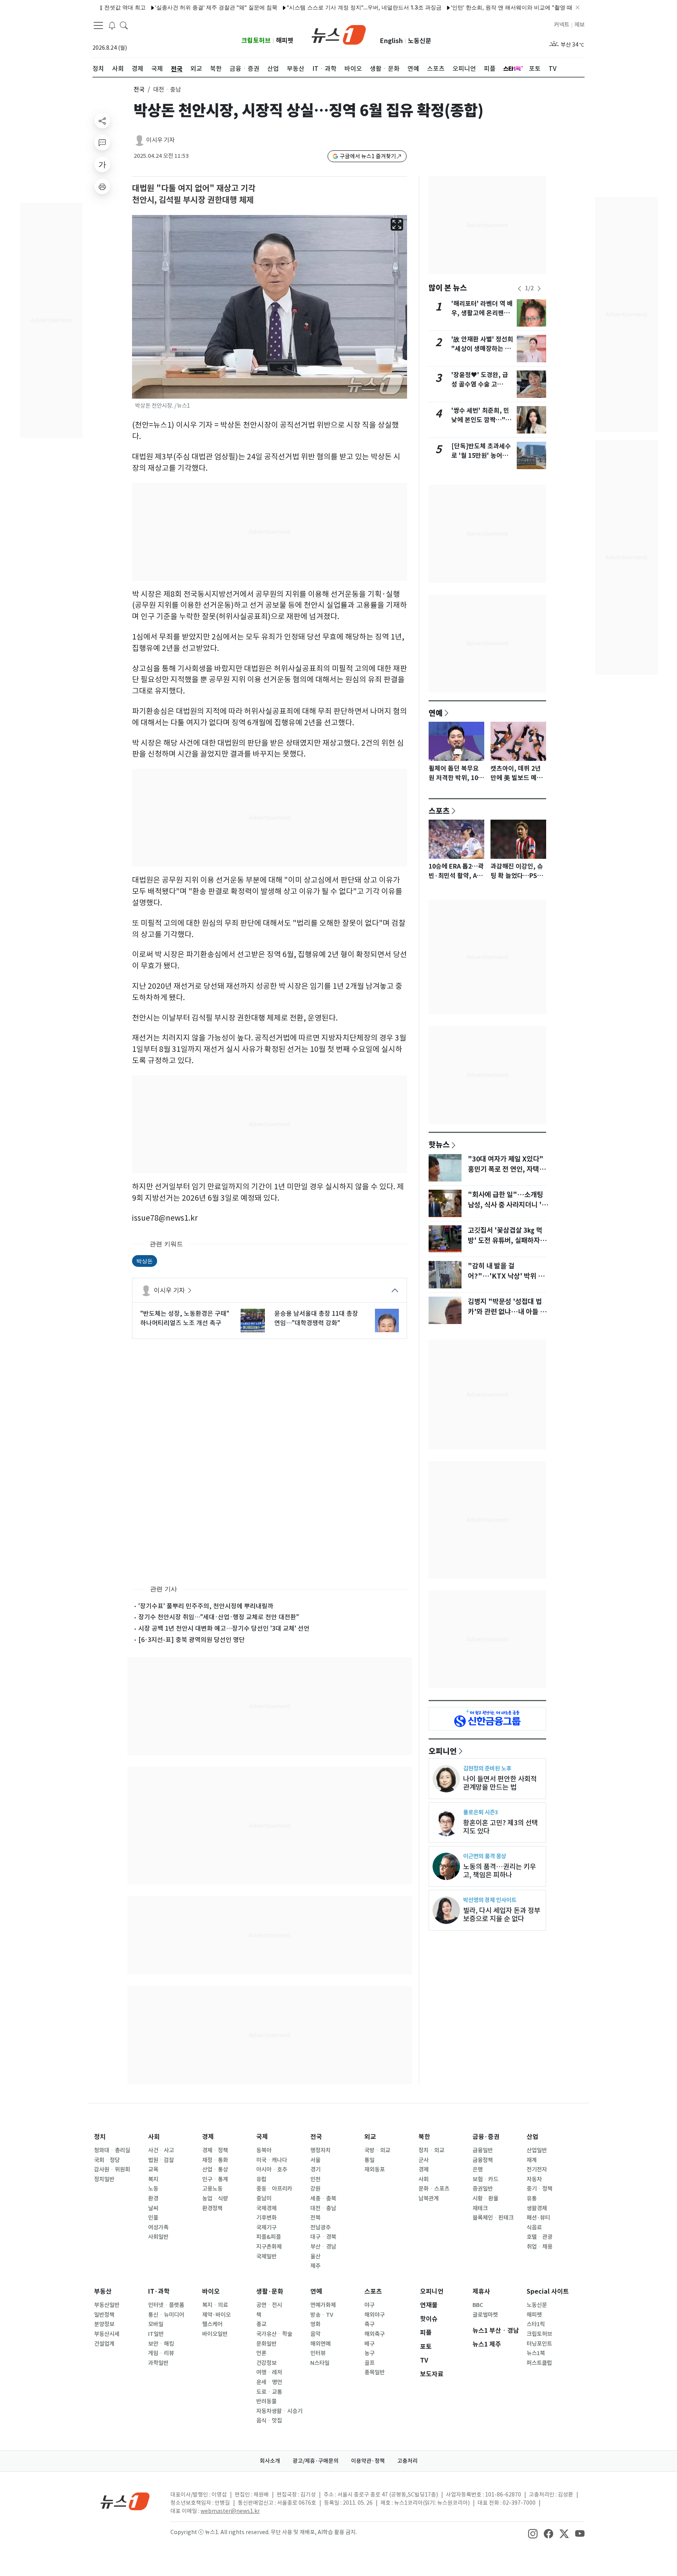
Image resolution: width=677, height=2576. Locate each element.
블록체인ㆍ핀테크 (493, 2218)
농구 (369, 2353)
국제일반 (266, 2256)
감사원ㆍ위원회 (112, 2170)
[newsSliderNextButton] (539, 289)
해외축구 (375, 2334)
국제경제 (266, 2208)
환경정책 (212, 2208)
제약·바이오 (216, 2315)
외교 (370, 2137)
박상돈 (145, 1261)
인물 (153, 2218)
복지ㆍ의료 (215, 2305)
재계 (532, 2160)
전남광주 (320, 2227)
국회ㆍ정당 (107, 2160)
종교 (261, 2324)
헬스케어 (212, 2324)
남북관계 (429, 2198)
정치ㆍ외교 (431, 2150)
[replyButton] (102, 143)
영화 (315, 2324)
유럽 (261, 2179)
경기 (315, 2170)
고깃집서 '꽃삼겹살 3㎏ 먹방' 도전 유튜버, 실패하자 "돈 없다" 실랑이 (505, 1241)
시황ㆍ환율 (485, 2198)
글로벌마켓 (485, 2315)
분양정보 (104, 2324)
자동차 (534, 2179)
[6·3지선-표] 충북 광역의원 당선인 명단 (192, 1640)
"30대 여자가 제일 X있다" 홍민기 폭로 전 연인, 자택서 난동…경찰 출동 (507, 1169)
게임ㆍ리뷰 (161, 2353)
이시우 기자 (160, 140)
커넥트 (562, 25)
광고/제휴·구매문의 (316, 2461)
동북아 (264, 2150)
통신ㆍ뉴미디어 (166, 2315)
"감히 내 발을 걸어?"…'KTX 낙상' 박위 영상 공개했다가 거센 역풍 (506, 1276)
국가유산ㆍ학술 (274, 2334)
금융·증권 (486, 2137)
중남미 (264, 2198)
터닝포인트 (539, 2344)
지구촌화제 (269, 2247)
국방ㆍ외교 (377, 2150)
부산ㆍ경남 (323, 2247)
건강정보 (266, 2363)
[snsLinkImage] (533, 2533)
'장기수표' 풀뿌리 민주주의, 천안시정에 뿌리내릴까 (206, 1606)
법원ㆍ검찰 (161, 2160)
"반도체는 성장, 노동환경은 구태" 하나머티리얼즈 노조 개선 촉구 (185, 1318)
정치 (100, 2137)
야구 (369, 2305)
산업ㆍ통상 (215, 2170)
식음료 (534, 2227)
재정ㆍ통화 (215, 2160)
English (391, 41)
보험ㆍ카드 (485, 2179)
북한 (424, 2137)
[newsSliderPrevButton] (520, 289)
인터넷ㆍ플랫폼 (166, 2305)
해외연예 (320, 2344)
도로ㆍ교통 (269, 2392)
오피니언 (443, 1751)
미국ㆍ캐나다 (272, 2160)
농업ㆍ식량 (215, 2198)
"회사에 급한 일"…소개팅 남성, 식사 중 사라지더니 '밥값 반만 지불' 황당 (508, 1205)
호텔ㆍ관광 (539, 2237)
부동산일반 (107, 2305)
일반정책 (104, 2315)
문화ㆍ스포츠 (434, 2189)
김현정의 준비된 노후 (487, 1768)
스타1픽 (536, 2324)
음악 (315, 2334)
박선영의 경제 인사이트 (490, 1900)
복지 (153, 2179)
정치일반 (104, 2179)
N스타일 (320, 2363)
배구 (369, 2344)
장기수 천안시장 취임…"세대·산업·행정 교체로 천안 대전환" (219, 1617)
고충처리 (407, 2461)
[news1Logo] (125, 2501)
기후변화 (266, 2218)
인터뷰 (318, 2353)
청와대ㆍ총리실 (112, 2150)
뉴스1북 (536, 2353)
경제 (208, 2137)
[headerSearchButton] (124, 25)
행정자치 (320, 2150)
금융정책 (483, 2160)
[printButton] (102, 186)
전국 (139, 89)
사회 (154, 2137)
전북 (315, 2218)
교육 (153, 2170)
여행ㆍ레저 (269, 2372)
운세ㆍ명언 (269, 2382)
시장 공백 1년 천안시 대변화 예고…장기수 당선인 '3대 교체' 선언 (224, 1628)
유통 (532, 2198)
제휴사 (481, 2291)
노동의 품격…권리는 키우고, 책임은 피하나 (500, 1871)
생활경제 (537, 2208)
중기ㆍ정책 (539, 2189)
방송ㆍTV (322, 2315)
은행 (478, 2170)
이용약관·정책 (368, 2461)
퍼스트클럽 (539, 2363)
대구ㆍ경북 (323, 2237)
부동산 (103, 2291)
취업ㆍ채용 (539, 2247)
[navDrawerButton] (98, 25)
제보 (579, 25)
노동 (153, 2189)
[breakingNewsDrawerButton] (112, 25)
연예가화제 (323, 2305)
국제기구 (266, 2227)
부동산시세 (107, 2334)
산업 (532, 2137)
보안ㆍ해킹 (161, 2344)
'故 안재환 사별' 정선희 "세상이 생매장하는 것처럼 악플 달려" (482, 349)
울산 (315, 2256)
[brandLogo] (339, 34)
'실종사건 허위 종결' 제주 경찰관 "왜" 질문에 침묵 (169, 7)
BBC (478, 2305)
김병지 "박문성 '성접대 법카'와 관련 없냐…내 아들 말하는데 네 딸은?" (507, 1312)
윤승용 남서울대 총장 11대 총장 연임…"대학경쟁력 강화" (316, 1318)
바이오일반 (215, 2334)
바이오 (211, 2291)
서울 (315, 2160)
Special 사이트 (548, 2291)
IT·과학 (159, 2291)
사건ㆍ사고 (161, 2150)
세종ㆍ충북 (323, 2198)
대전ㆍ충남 (323, 2208)
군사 (424, 2160)
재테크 (480, 2208)
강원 (315, 2189)
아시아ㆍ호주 (272, 2170)
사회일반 (158, 2237)
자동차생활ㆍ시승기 (279, 2411)
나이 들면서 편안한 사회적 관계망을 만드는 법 (500, 1783)
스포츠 (439, 811)
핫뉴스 (439, 1144)
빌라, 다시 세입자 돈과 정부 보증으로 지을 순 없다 (502, 1915)
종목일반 (375, 2372)
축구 (369, 2324)
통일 (369, 2160)
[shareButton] (102, 121)
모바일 (156, 2324)
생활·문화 (270, 2291)
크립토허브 (256, 41)
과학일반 (158, 2363)
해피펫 (285, 41)
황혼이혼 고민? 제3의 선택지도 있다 (501, 1827)
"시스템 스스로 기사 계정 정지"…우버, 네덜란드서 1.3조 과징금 (317, 7)
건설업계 (104, 2344)
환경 (153, 2198)
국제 (262, 2137)
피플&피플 (269, 2237)
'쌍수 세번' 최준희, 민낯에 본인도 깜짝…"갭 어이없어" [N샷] (481, 420)
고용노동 (212, 2189)
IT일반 (156, 2334)
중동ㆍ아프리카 (274, 2189)
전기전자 (537, 2170)
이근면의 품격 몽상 (485, 1856)
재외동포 (375, 2170)
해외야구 (375, 2315)
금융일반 (483, 2150)
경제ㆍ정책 (215, 2150)
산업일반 (537, 2150)
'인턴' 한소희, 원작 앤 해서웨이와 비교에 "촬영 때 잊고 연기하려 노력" (490, 7)
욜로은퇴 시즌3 (481, 1812)
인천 (315, 2179)
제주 (315, 2266)
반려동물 (266, 2401)
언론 (261, 2353)
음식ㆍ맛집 (269, 2421)
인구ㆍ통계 (215, 2179)
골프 (369, 2363)
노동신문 (420, 41)
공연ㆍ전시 (269, 2305)
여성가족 (158, 2227)
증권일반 (483, 2189)
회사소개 (270, 2461)
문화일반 (266, 2344)
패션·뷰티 (538, 2218)
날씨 (153, 2208)
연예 (436, 713)
